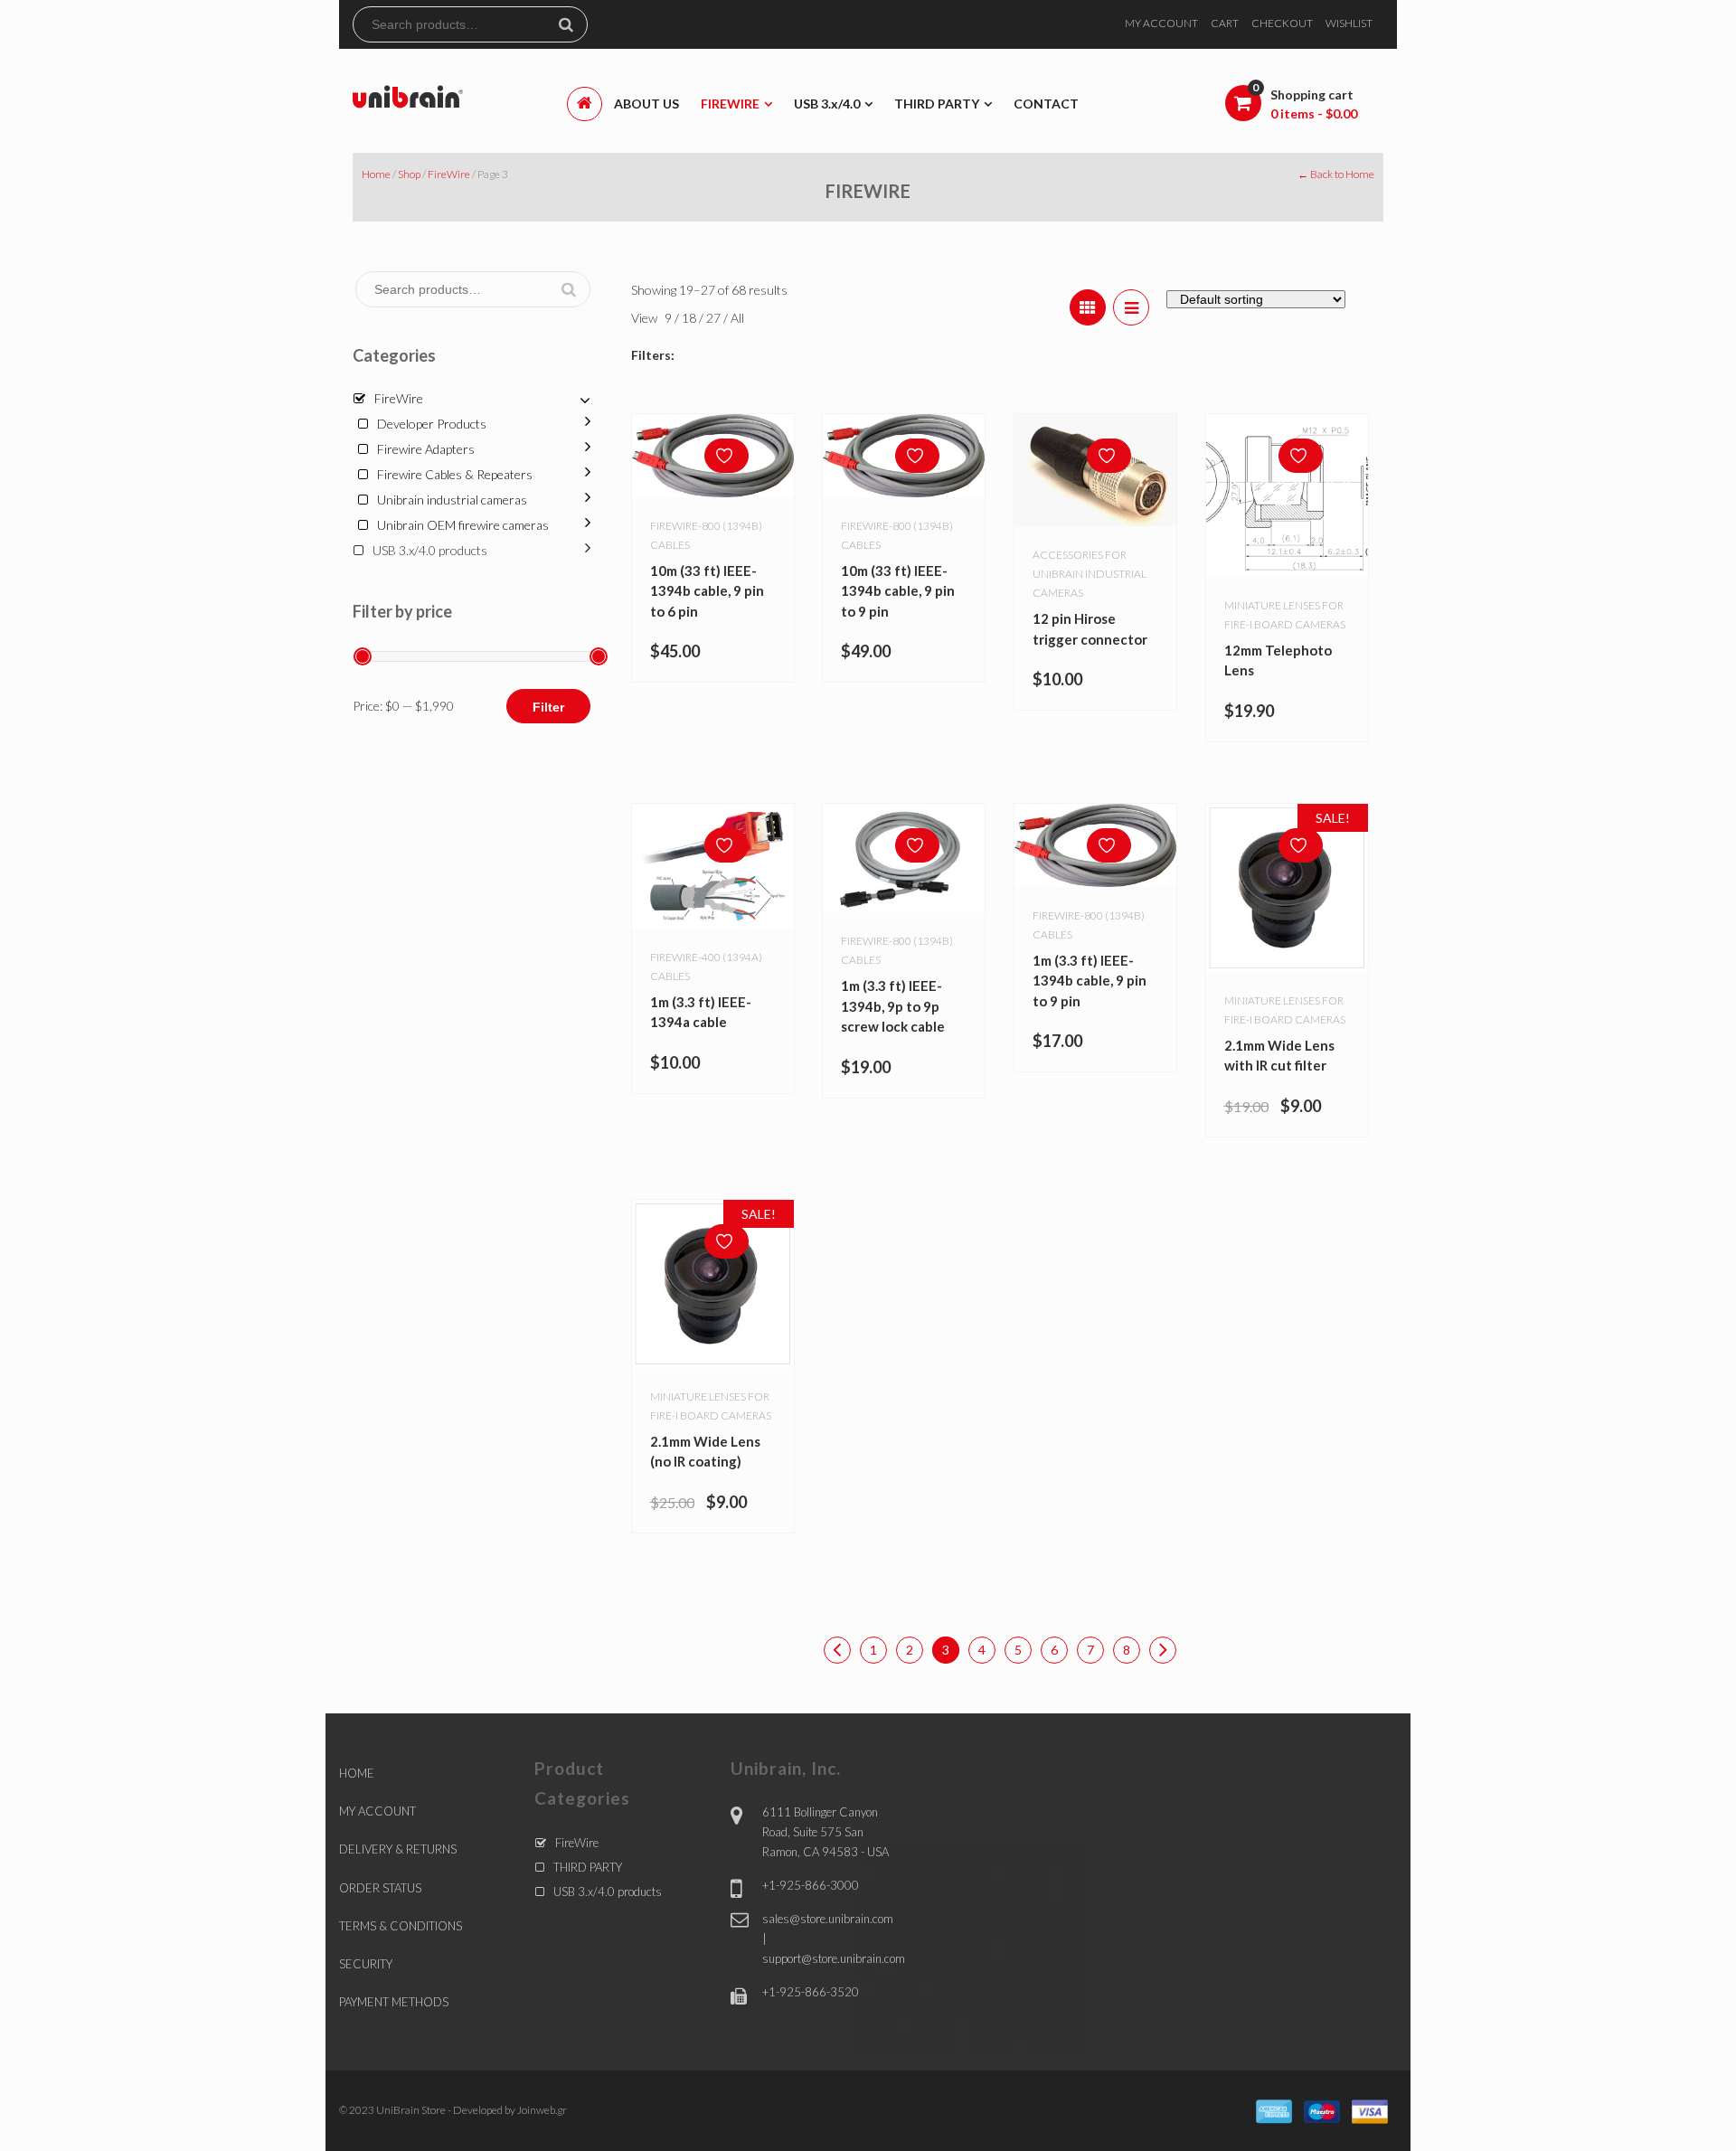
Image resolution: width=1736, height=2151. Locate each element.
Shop (409, 174)
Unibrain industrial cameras (452, 500)
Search (573, 24)
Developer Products (432, 424)
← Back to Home (1336, 174)
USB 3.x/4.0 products (430, 550)
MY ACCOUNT (1161, 23)
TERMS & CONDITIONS (401, 1926)
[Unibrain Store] (408, 95)
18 (690, 318)
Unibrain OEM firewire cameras (463, 525)
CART (1225, 23)
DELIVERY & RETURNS (398, 1849)
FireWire (449, 174)
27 (715, 318)
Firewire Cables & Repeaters (455, 474)
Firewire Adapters (426, 449)
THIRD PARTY (588, 1867)
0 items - (1314, 113)
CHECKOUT (1282, 23)
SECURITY (366, 1964)
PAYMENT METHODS (394, 2002)
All (737, 318)
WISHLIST (1349, 23)
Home (376, 174)
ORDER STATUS (380, 1888)
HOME (357, 1773)
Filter (548, 707)
